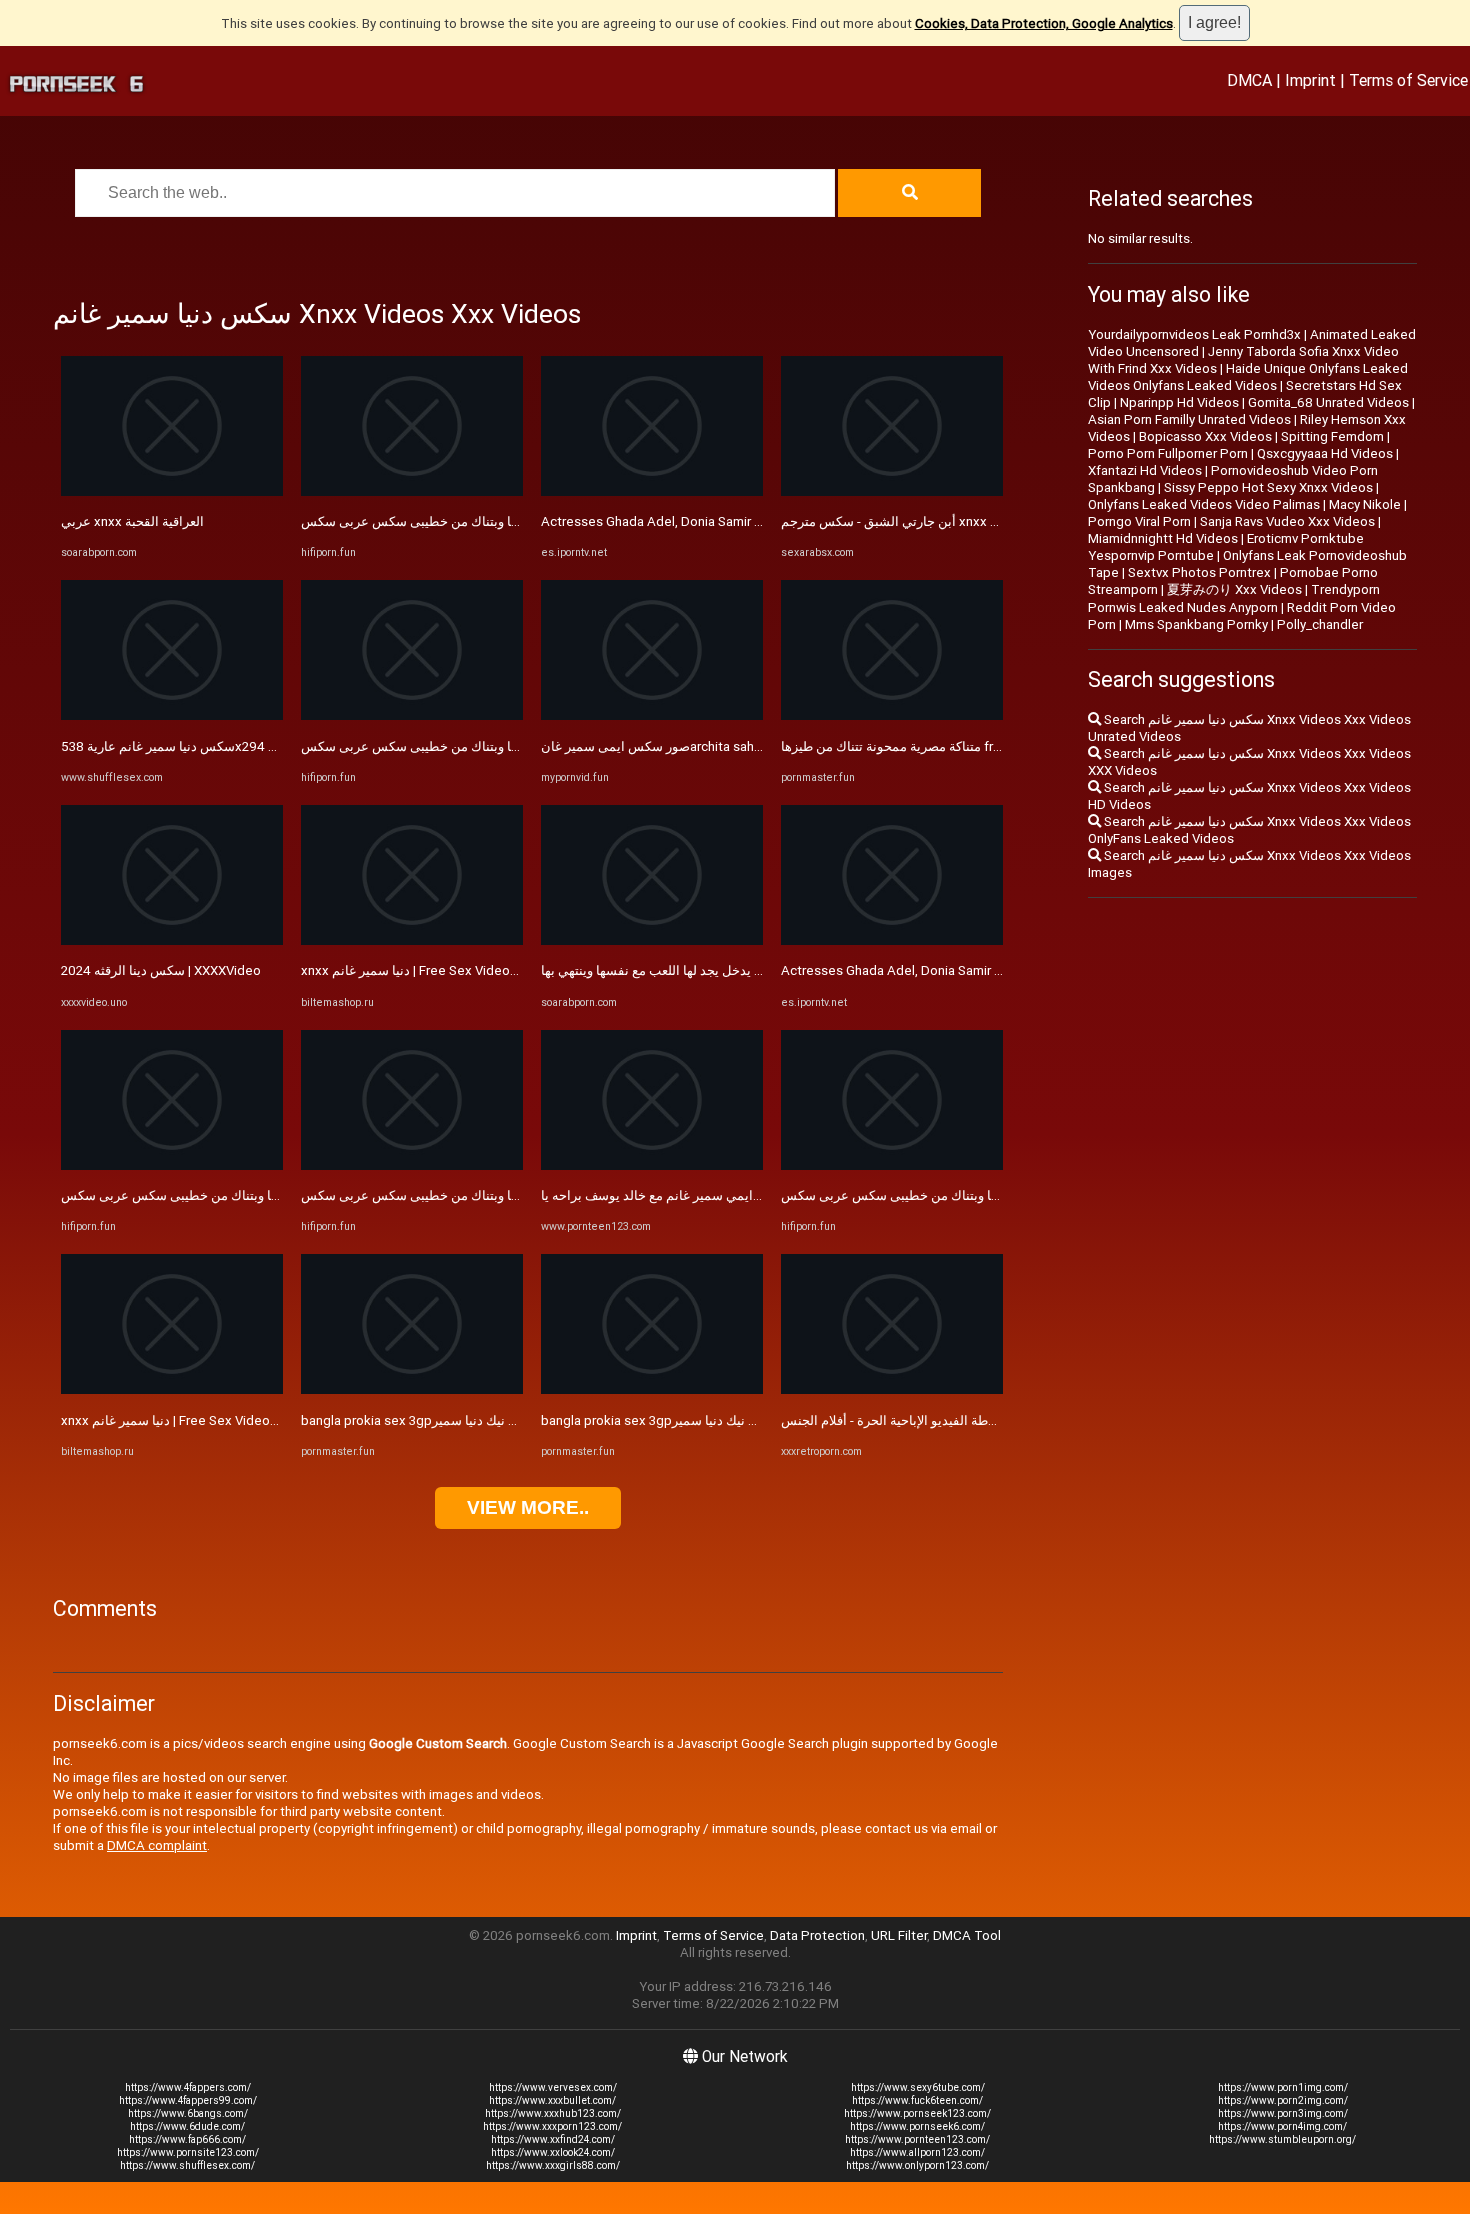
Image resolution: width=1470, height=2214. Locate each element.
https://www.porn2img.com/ (1283, 2100)
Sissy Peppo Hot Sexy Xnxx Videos (1268, 487)
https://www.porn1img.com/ (1283, 2087)
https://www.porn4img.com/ (1282, 2126)
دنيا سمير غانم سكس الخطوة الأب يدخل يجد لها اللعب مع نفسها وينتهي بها (740, 970)
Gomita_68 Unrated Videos (1328, 402)
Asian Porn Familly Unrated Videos (1189, 419)
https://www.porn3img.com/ (1283, 2113)
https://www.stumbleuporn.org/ (1282, 2139)
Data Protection (817, 1935)
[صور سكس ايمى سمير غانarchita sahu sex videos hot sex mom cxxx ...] (652, 715)
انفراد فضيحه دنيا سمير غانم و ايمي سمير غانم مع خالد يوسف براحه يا (729, 1195)
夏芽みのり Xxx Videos (1234, 589)
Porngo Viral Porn (1139, 521)
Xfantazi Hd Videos (1145, 470)
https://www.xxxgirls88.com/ (553, 2165)
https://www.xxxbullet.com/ (552, 2100)
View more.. (528, 1507)
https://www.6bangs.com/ (188, 2113)
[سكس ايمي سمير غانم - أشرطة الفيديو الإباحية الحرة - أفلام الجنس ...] (892, 1389)
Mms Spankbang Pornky (1196, 624)
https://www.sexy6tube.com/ (918, 2087)
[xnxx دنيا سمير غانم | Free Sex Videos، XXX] (172, 1389)
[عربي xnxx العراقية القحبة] (172, 491)
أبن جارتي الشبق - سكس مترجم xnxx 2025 (900, 521)
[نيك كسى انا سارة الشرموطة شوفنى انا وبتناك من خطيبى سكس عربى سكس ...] (172, 1165)
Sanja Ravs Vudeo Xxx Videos (1287, 521)
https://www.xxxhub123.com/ (553, 2113)
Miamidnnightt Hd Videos (1163, 538)
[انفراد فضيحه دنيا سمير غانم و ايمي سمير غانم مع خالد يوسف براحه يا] (652, 1165)
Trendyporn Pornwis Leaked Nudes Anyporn (1234, 598)
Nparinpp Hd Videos (1179, 402)
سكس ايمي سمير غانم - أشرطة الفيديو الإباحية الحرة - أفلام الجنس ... (969, 1420)
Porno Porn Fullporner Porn (1168, 453)
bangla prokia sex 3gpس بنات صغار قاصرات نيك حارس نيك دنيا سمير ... (500, 1420)
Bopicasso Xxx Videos (1205, 436)
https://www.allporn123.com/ (917, 2152)
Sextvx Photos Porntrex (1199, 572)
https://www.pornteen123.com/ (917, 2139)
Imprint (1310, 80)
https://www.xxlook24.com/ (553, 2152)
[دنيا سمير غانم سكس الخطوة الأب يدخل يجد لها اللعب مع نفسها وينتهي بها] (652, 940)
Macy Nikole (1365, 504)
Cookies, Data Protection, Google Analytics (1044, 23)
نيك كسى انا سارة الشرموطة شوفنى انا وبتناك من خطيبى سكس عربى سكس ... (277, 1195)
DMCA (1249, 80)
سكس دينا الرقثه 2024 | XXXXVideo (161, 970)
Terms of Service (1408, 80)
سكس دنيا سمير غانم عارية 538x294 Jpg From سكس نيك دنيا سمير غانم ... (269, 746)
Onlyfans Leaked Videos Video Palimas (1204, 504)
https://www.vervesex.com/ (553, 2087)
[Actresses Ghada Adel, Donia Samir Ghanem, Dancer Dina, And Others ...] (652, 491)
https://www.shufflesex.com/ (187, 2165)
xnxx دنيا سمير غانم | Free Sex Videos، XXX (184, 1420)
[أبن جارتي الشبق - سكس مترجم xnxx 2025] (892, 491)
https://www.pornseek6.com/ (917, 2126)
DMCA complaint (157, 1845)
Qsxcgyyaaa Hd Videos (1325, 453)
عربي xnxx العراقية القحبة (132, 521)
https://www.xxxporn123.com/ (552, 2126)
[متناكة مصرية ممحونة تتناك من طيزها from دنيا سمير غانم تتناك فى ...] (892, 715)
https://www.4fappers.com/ (188, 2087)
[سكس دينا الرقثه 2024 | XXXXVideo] (172, 940)
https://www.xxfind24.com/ (553, 2139)
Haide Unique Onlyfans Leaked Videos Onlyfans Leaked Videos (1248, 377)
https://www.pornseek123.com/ (917, 2113)
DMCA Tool (967, 1935)
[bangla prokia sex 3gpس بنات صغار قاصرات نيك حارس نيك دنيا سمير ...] (412, 1389)
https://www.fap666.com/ (187, 2139)
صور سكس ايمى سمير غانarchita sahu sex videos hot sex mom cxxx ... (747, 746)
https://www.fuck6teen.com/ (917, 2100)
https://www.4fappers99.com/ (188, 2100)
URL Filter (899, 1935)
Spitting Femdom (1332, 436)
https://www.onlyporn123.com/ (917, 2165)
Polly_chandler (1320, 624)
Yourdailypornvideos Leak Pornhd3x (1194, 334)
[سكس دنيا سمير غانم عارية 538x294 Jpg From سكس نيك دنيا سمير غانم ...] (172, 715)
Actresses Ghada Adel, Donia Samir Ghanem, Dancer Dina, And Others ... (753, 521)
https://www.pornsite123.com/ (188, 2152)
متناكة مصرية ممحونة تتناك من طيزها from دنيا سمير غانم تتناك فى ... (968, 746)
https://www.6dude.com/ (187, 2126)
